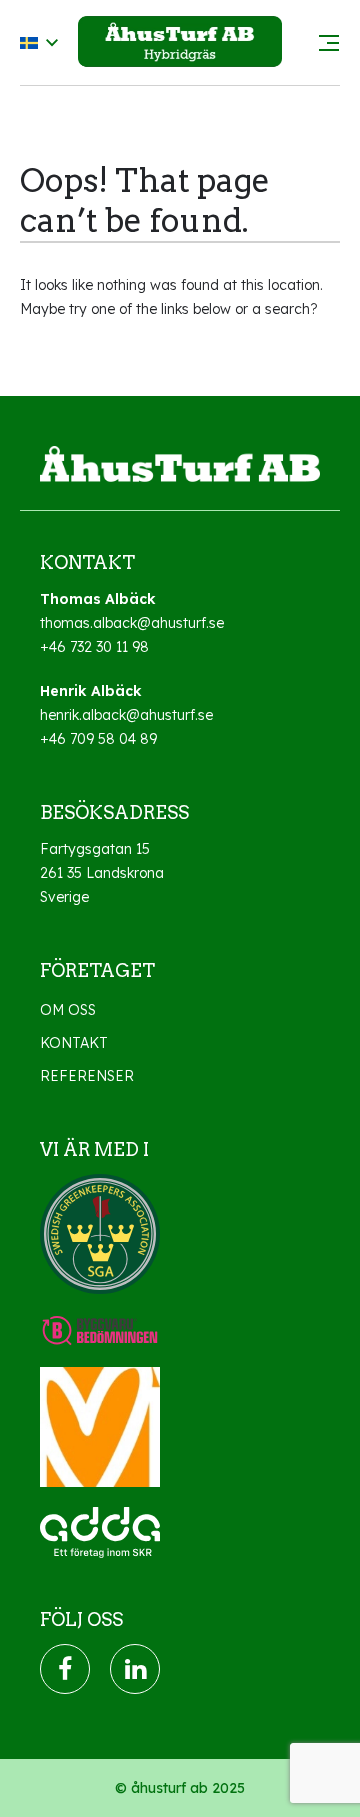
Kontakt (74, 1043)
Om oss (68, 1010)
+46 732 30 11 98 (94, 647)
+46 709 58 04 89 (98, 739)
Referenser (87, 1076)
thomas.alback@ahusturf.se (132, 623)
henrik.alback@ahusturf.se (126, 715)
